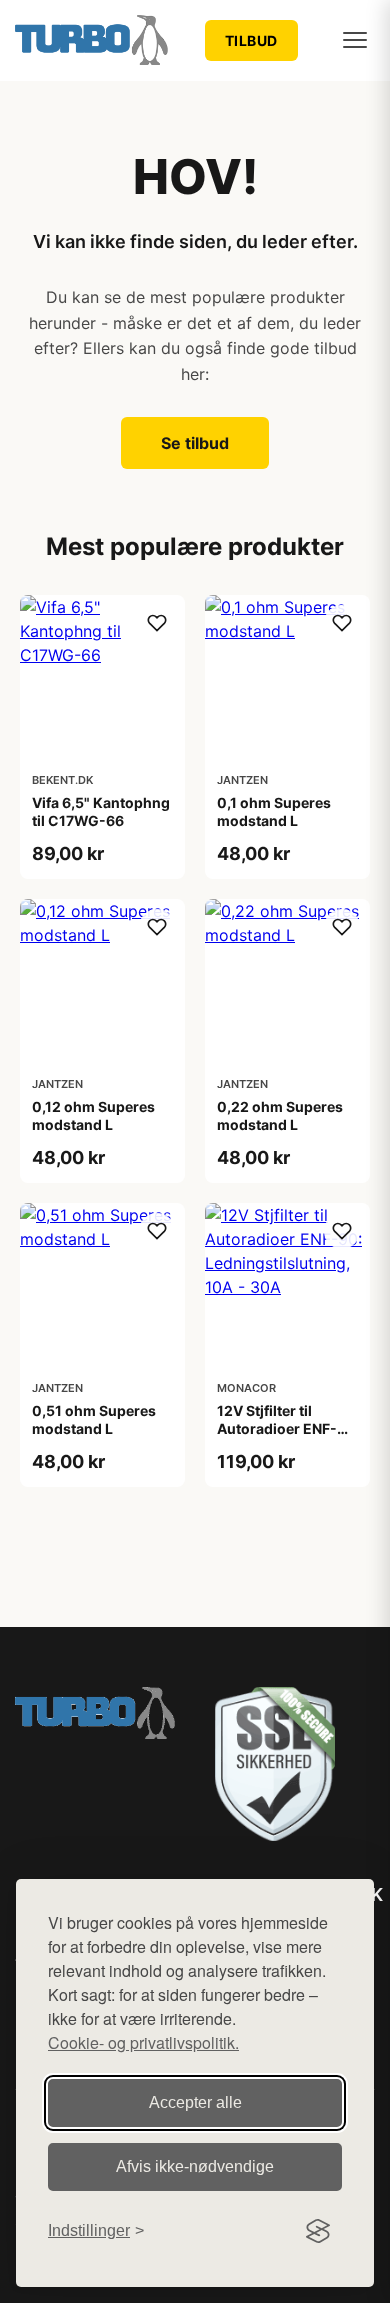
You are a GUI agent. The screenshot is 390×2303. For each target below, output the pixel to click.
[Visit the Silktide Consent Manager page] (318, 2231)
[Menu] (355, 40)
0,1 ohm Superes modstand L (274, 811)
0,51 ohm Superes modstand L (94, 1419)
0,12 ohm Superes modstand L (93, 1115)
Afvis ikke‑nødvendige (195, 2166)
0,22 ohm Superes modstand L (280, 1115)
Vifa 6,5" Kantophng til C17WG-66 (101, 811)
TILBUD (251, 40)
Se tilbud (195, 443)
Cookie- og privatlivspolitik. (143, 2042)
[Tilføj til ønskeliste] (157, 623)
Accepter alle (195, 2102)
